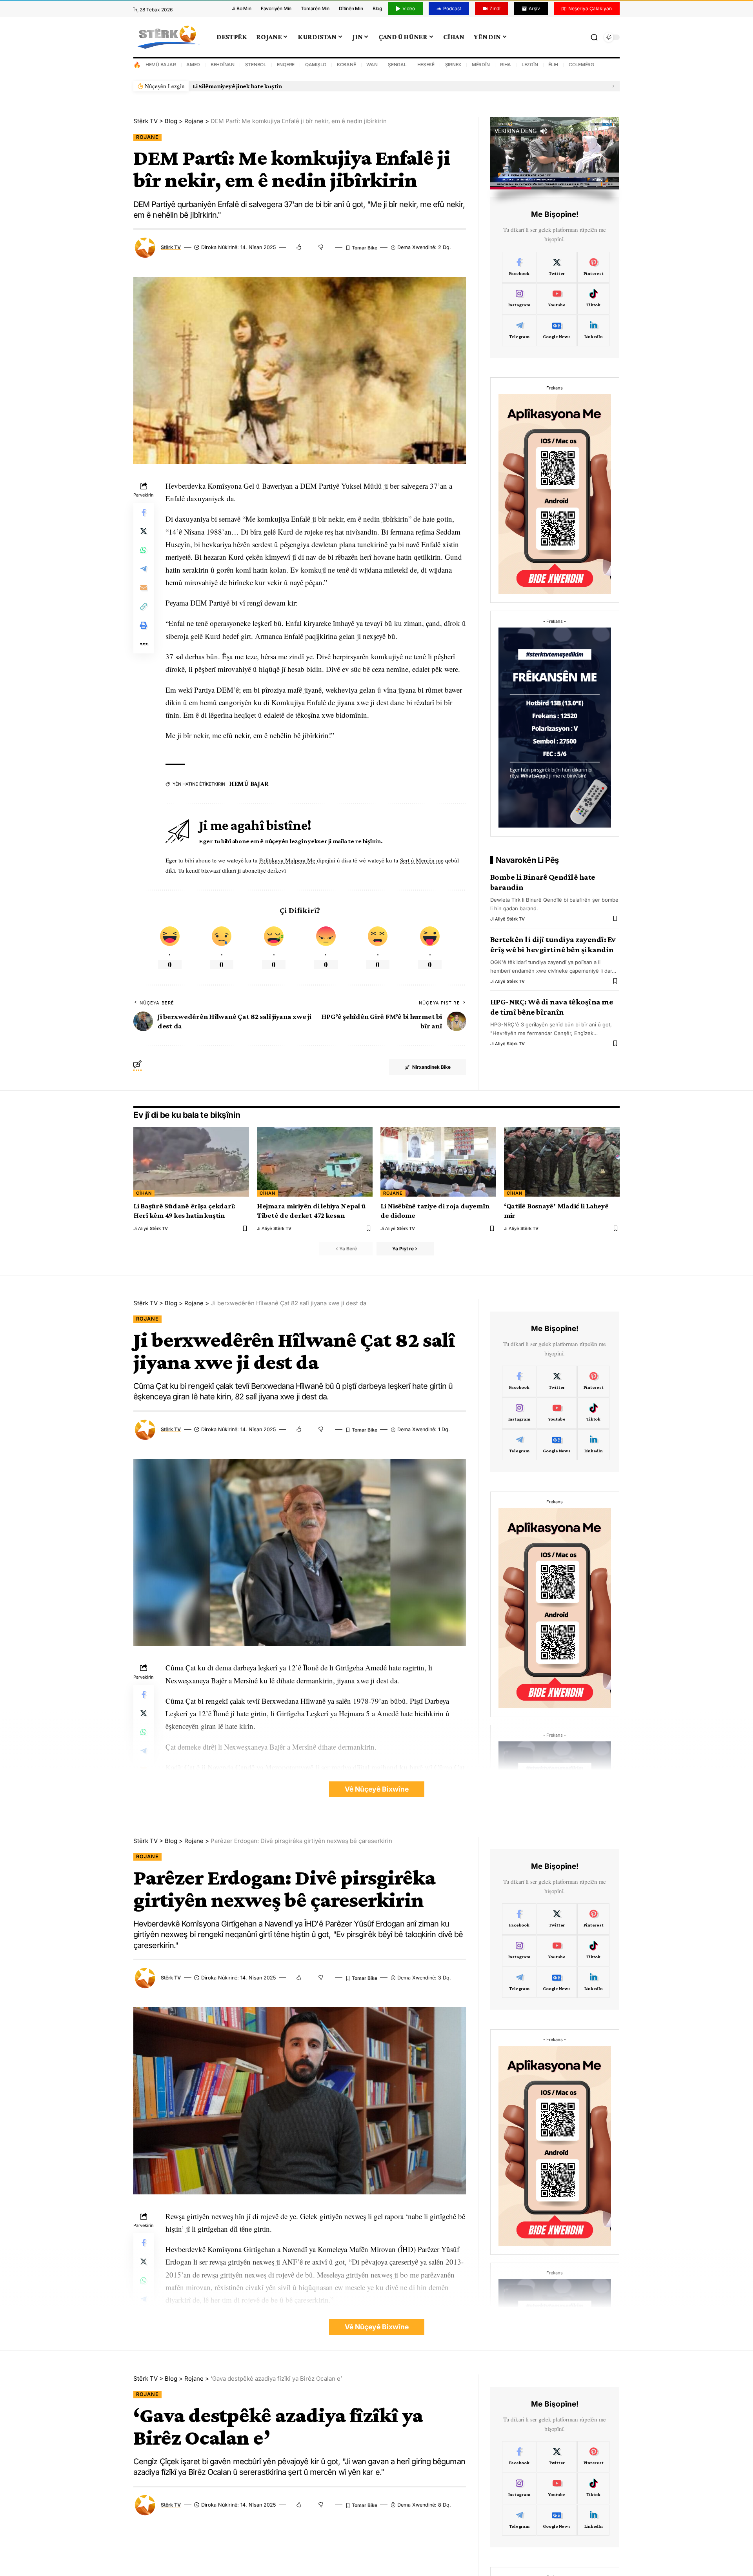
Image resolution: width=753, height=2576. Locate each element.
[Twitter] (557, 267)
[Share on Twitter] (144, 531)
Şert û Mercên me (422, 860)
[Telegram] (519, 331)
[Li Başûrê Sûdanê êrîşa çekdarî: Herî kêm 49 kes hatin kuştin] (191, 1162)
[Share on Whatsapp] (144, 550)
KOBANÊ (346, 65)
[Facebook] (519, 267)
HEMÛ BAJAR (161, 65)
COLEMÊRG (581, 65)
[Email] (144, 588)
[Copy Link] (144, 606)
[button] (612, 86)
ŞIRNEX (453, 65)
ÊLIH (553, 65)
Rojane (147, 137)
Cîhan (144, 1193)
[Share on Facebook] (144, 512)
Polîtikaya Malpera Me (288, 860)
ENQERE (286, 65)
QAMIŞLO (316, 65)
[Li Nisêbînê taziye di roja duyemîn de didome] (438, 1162)
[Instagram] (519, 299)
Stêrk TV (171, 247)
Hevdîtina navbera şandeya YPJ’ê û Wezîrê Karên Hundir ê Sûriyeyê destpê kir (300, 86)
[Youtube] (557, 299)
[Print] (144, 625)
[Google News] (557, 331)
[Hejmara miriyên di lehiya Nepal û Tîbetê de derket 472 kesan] (315, 1162)
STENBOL (256, 65)
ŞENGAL (397, 65)
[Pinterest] (594, 267)
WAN (372, 65)
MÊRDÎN (481, 65)
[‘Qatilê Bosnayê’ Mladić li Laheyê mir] (562, 1162)
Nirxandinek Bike (431, 1067)
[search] (594, 37)
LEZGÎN (530, 65)
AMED (193, 65)
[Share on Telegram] (144, 569)
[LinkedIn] (594, 331)
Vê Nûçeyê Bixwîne (377, 1789)
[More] (144, 644)
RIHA (506, 65)
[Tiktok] (594, 299)
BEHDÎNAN (223, 65)
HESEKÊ (426, 65)
